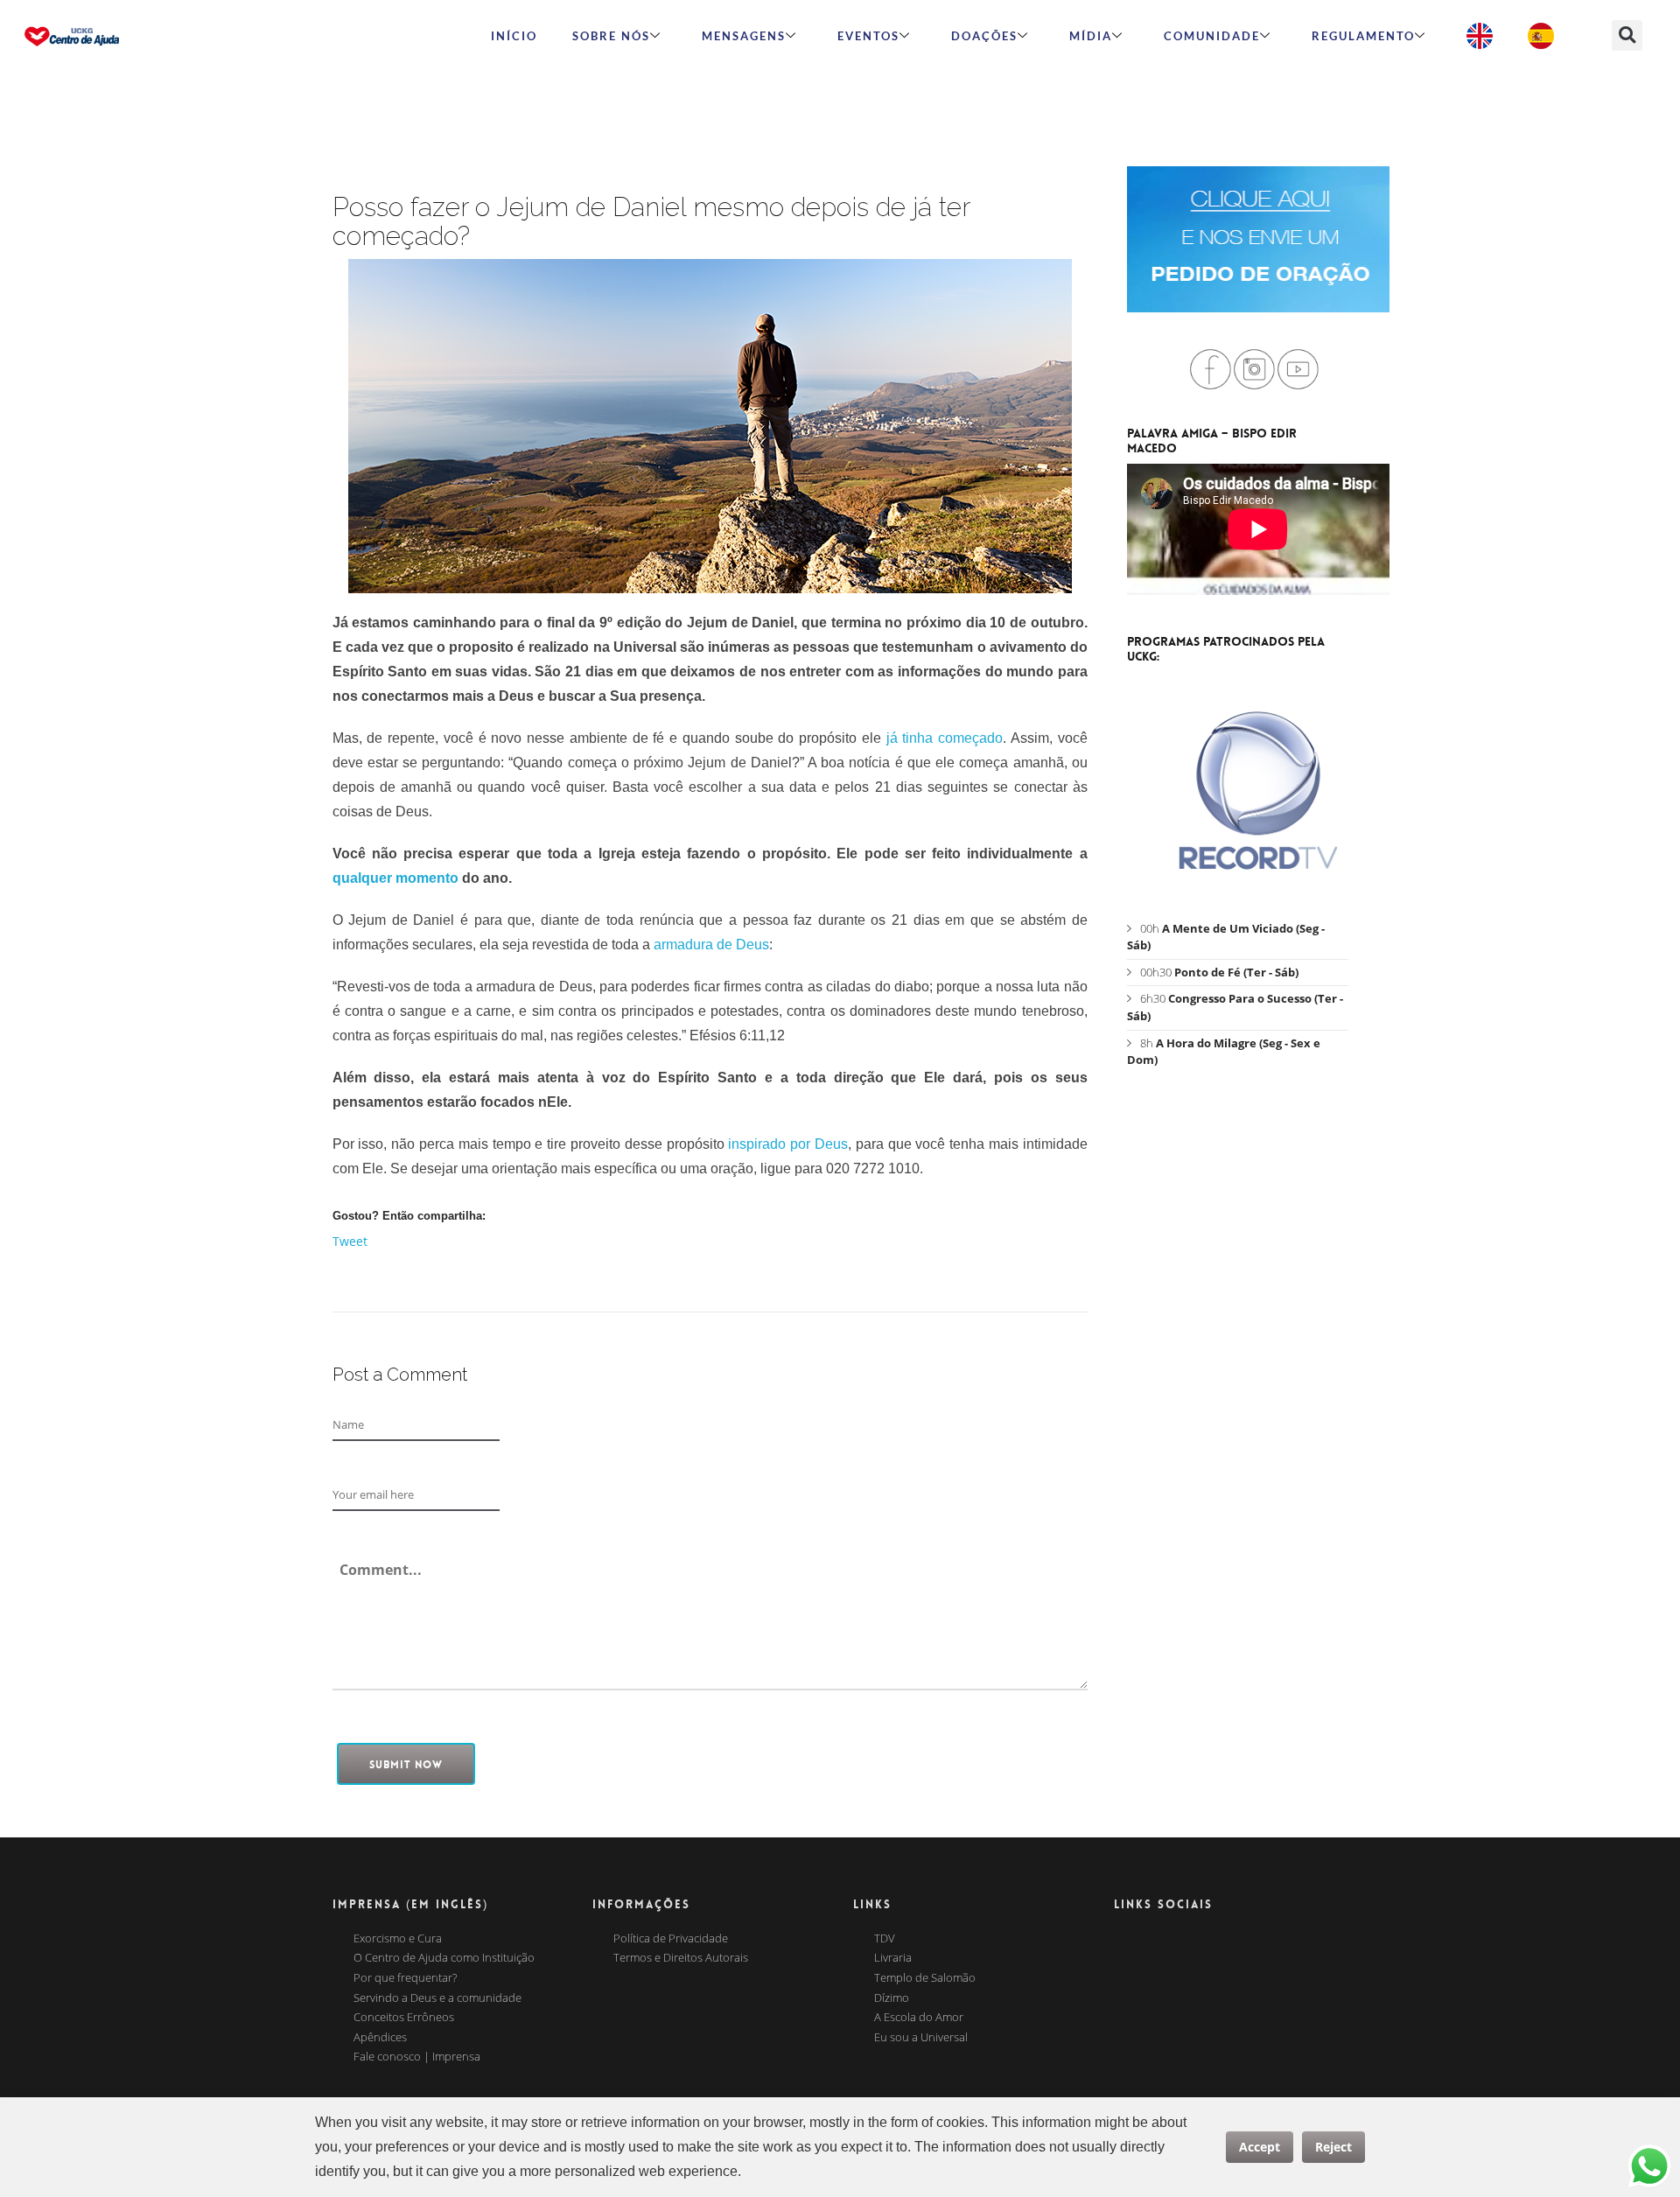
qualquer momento (395, 878)
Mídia (1091, 36)
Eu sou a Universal (921, 2038)
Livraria (893, 1958)
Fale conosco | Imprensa (417, 2057)
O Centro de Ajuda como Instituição (444, 1958)
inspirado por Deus (788, 1144)
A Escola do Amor (919, 2018)
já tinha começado (945, 738)
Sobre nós (611, 36)
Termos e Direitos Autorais (681, 1958)
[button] (1627, 35)
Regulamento (1363, 36)
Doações (984, 36)
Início (514, 36)
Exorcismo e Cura (398, 1939)
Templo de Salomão (925, 1978)
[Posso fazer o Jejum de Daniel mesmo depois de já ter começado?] (710, 426)
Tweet (350, 1241)
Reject (1333, 2147)
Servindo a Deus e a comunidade (437, 1998)
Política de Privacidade (671, 1939)
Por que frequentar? (405, 1978)
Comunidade (1212, 36)
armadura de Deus (711, 945)
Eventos (868, 36)
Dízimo (892, 1998)
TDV (885, 1939)
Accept (1260, 2147)
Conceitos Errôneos (404, 2018)
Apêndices (380, 2038)
